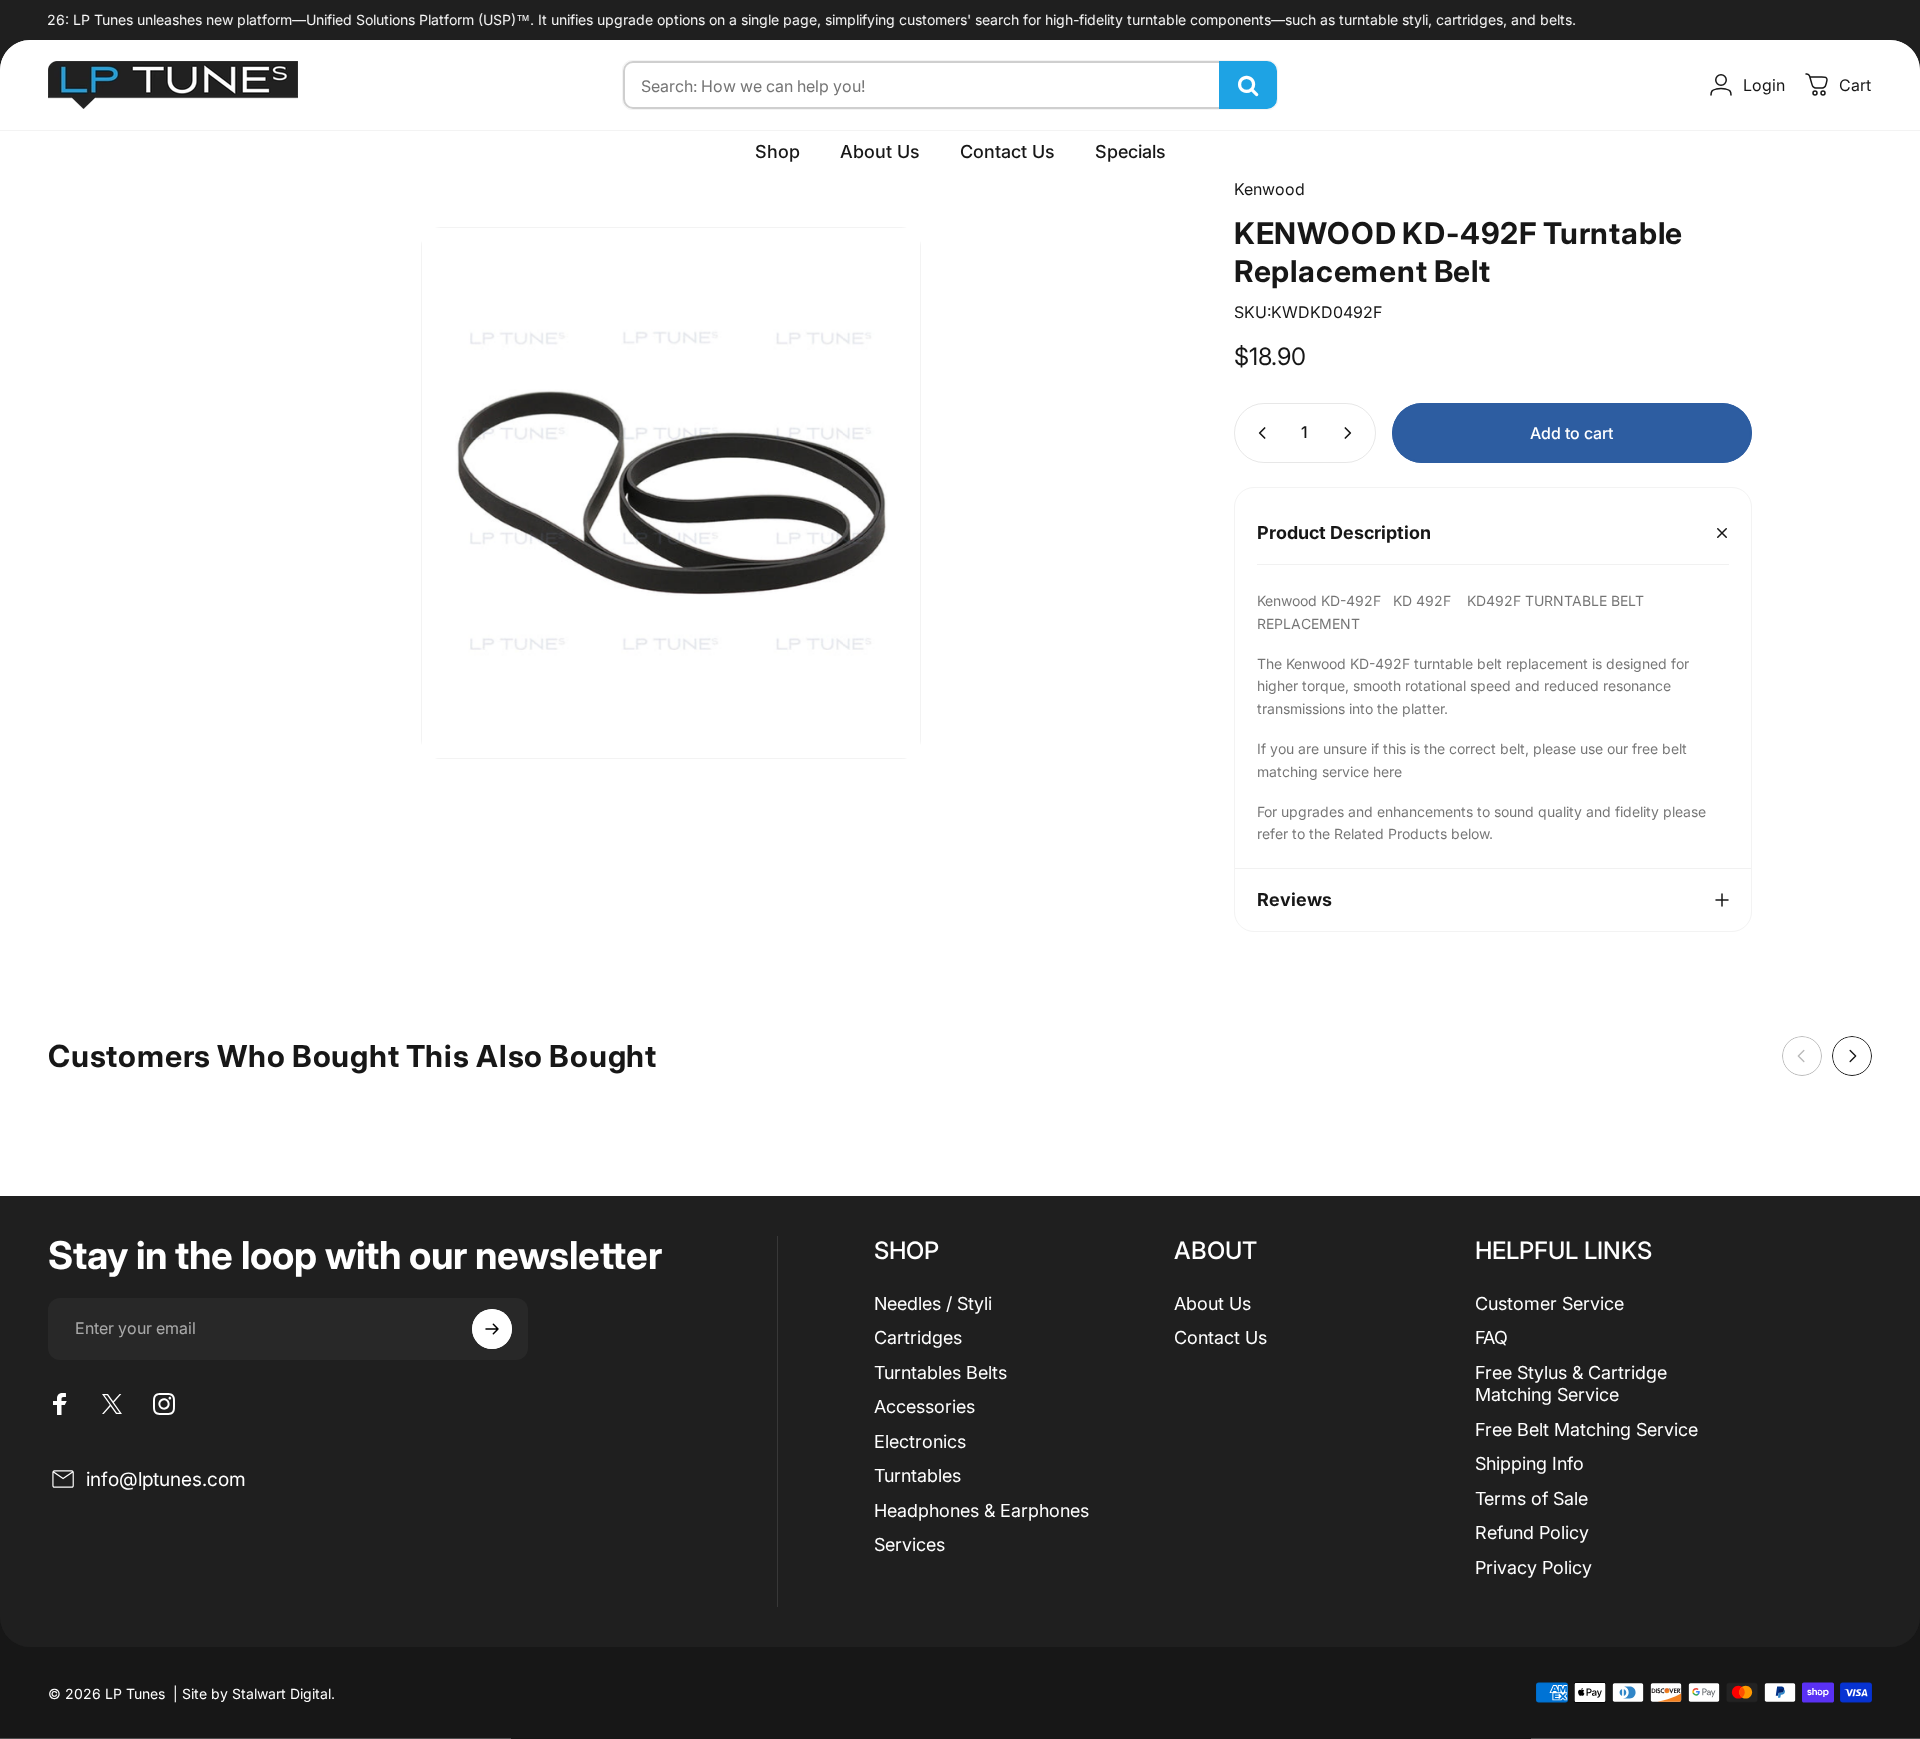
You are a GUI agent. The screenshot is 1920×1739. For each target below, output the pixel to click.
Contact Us (1220, 1337)
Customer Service (1549, 1303)
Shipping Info (1529, 1463)
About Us (1212, 1303)
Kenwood (1269, 189)
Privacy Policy (1533, 1567)
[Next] (1852, 1056)
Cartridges (918, 1337)
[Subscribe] (492, 1329)
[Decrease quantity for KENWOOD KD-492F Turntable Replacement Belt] (1258, 433)
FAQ (1491, 1337)
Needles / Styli (933, 1303)
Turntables (917, 1475)
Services (909, 1544)
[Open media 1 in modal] (671, 493)
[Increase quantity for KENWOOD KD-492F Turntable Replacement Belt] (1352, 433)
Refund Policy (1532, 1532)
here (1387, 771)
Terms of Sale (1531, 1498)
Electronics (920, 1441)
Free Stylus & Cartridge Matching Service (1571, 1384)
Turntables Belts (940, 1372)
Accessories (924, 1406)
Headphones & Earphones (981, 1510)
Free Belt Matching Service (1586, 1429)
